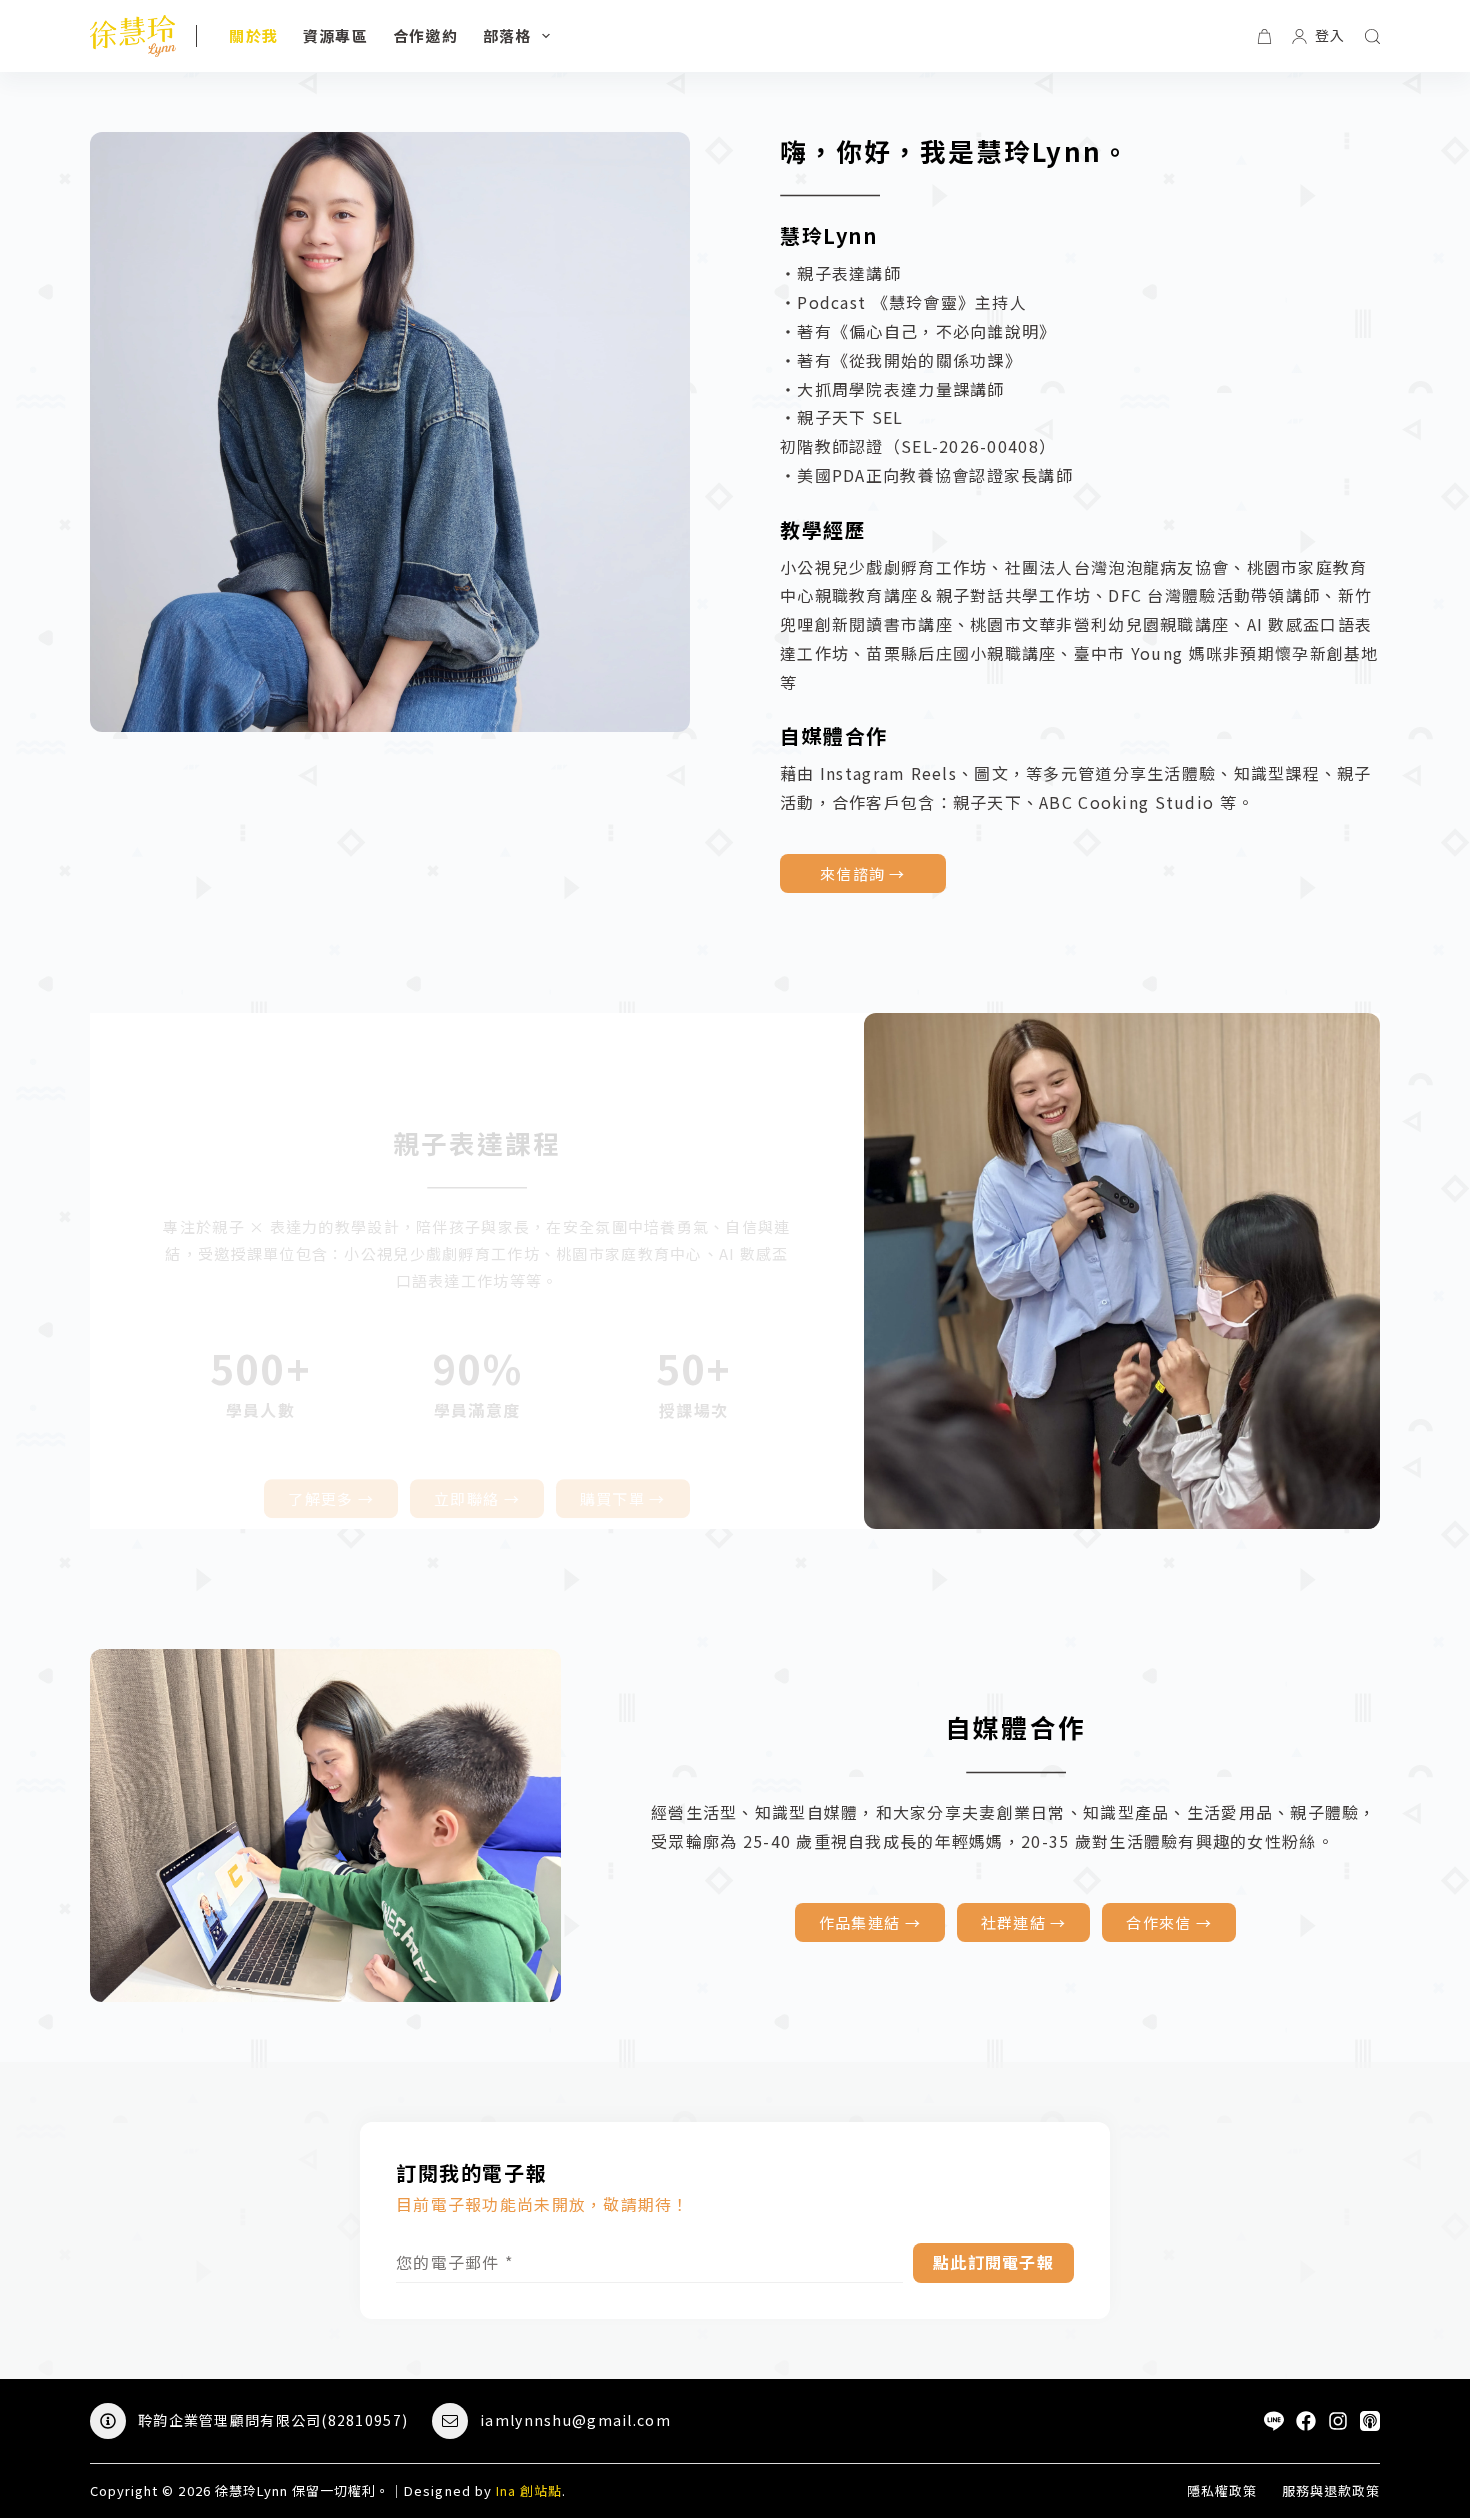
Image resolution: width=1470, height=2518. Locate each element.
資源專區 (335, 35)
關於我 (253, 35)
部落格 (507, 35)
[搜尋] (1372, 36)
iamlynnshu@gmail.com (575, 2420)
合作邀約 (425, 35)
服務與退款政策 (1331, 2491)
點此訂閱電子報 (993, 2262)
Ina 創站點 (529, 2490)
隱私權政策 (1222, 2491)
